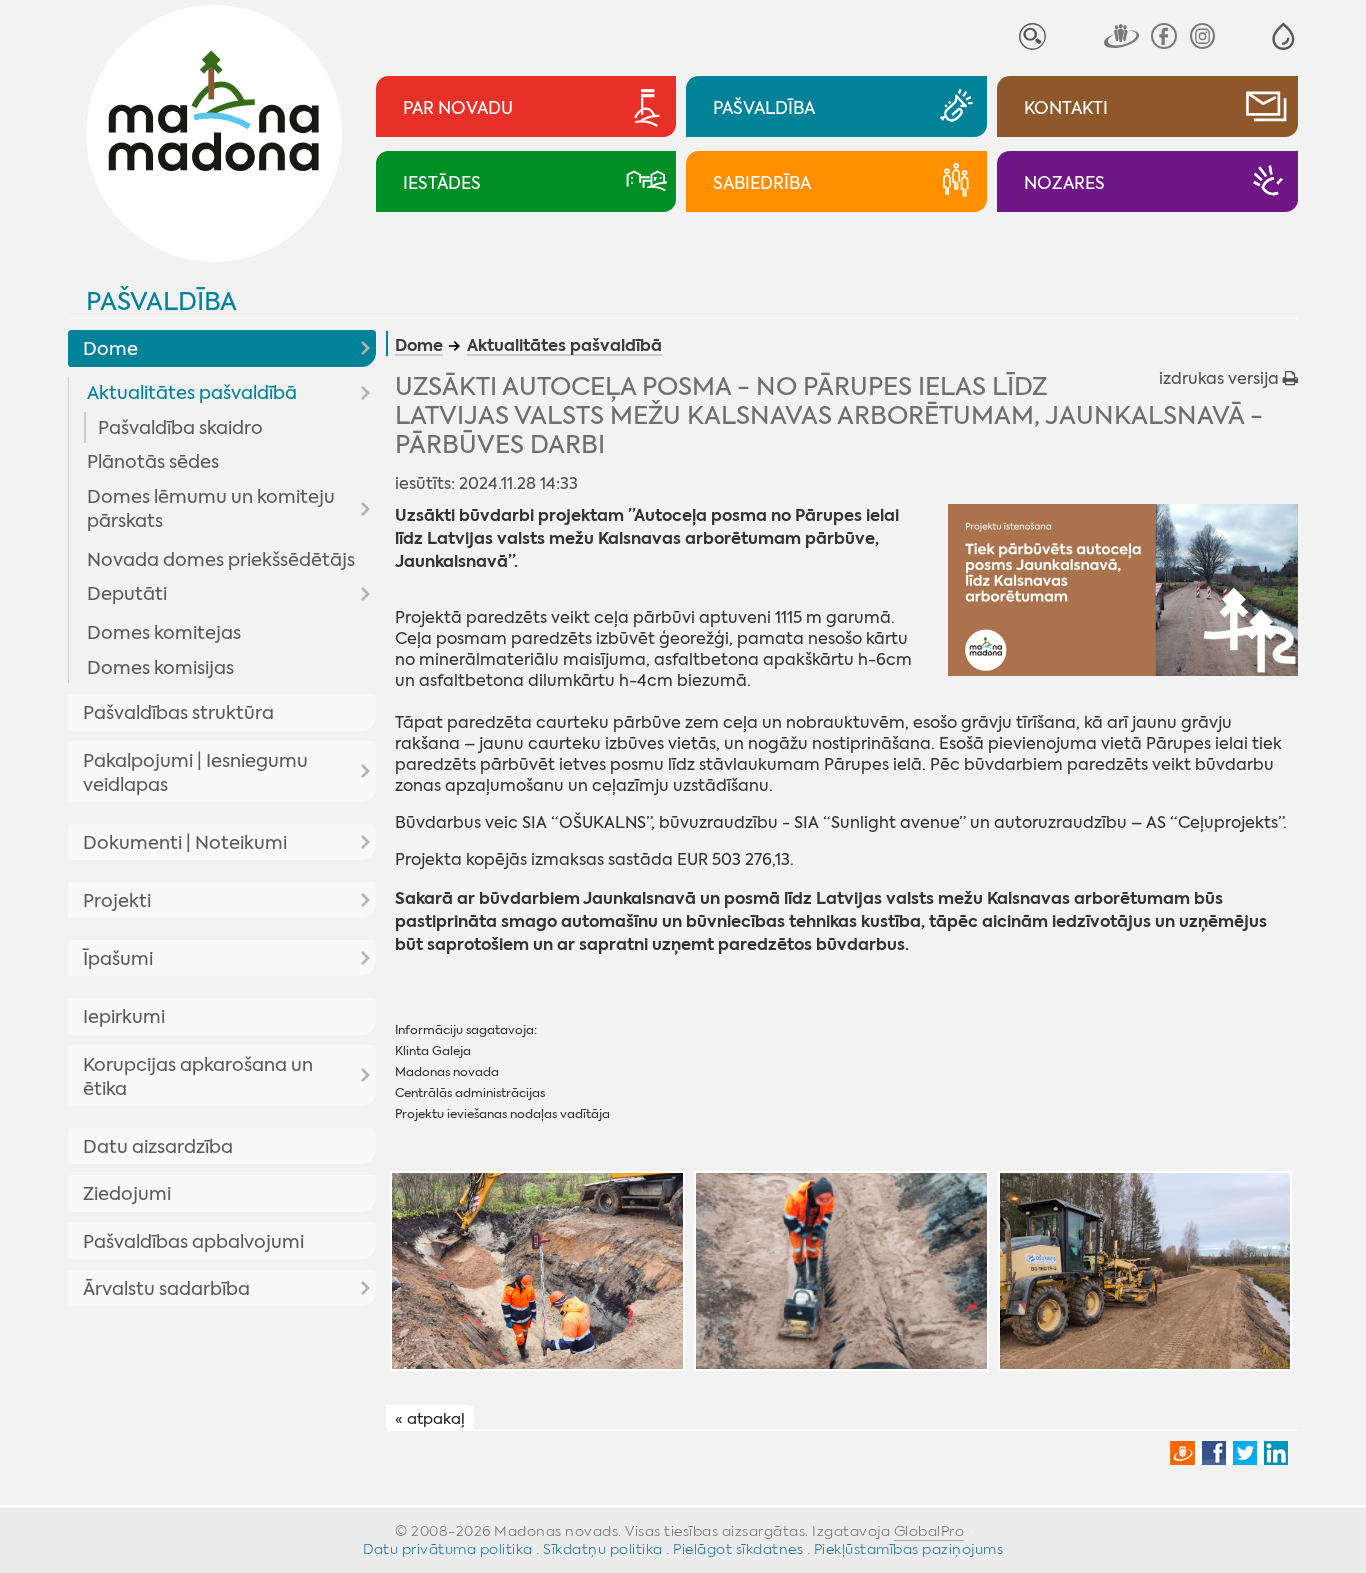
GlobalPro (929, 1531)
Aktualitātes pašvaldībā (192, 393)
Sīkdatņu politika (603, 1549)
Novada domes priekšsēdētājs (221, 560)
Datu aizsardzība (158, 1147)
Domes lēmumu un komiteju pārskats (211, 509)
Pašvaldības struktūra (178, 713)
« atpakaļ (430, 1419)
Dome (110, 349)
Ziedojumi (127, 1194)
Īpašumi (118, 959)
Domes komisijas (160, 668)
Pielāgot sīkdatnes (738, 1549)
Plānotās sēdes (153, 462)
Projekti (117, 901)
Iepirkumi (124, 1017)
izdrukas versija (1221, 378)
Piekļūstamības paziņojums (909, 1549)
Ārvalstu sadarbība (166, 1289)
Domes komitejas (164, 633)
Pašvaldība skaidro (180, 428)
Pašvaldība (161, 301)
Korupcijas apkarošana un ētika (198, 1077)
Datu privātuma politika (448, 1549)
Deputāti (127, 594)
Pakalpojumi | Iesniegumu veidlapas (195, 773)
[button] (1283, 36)
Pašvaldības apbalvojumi (193, 1242)
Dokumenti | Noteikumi (185, 843)
